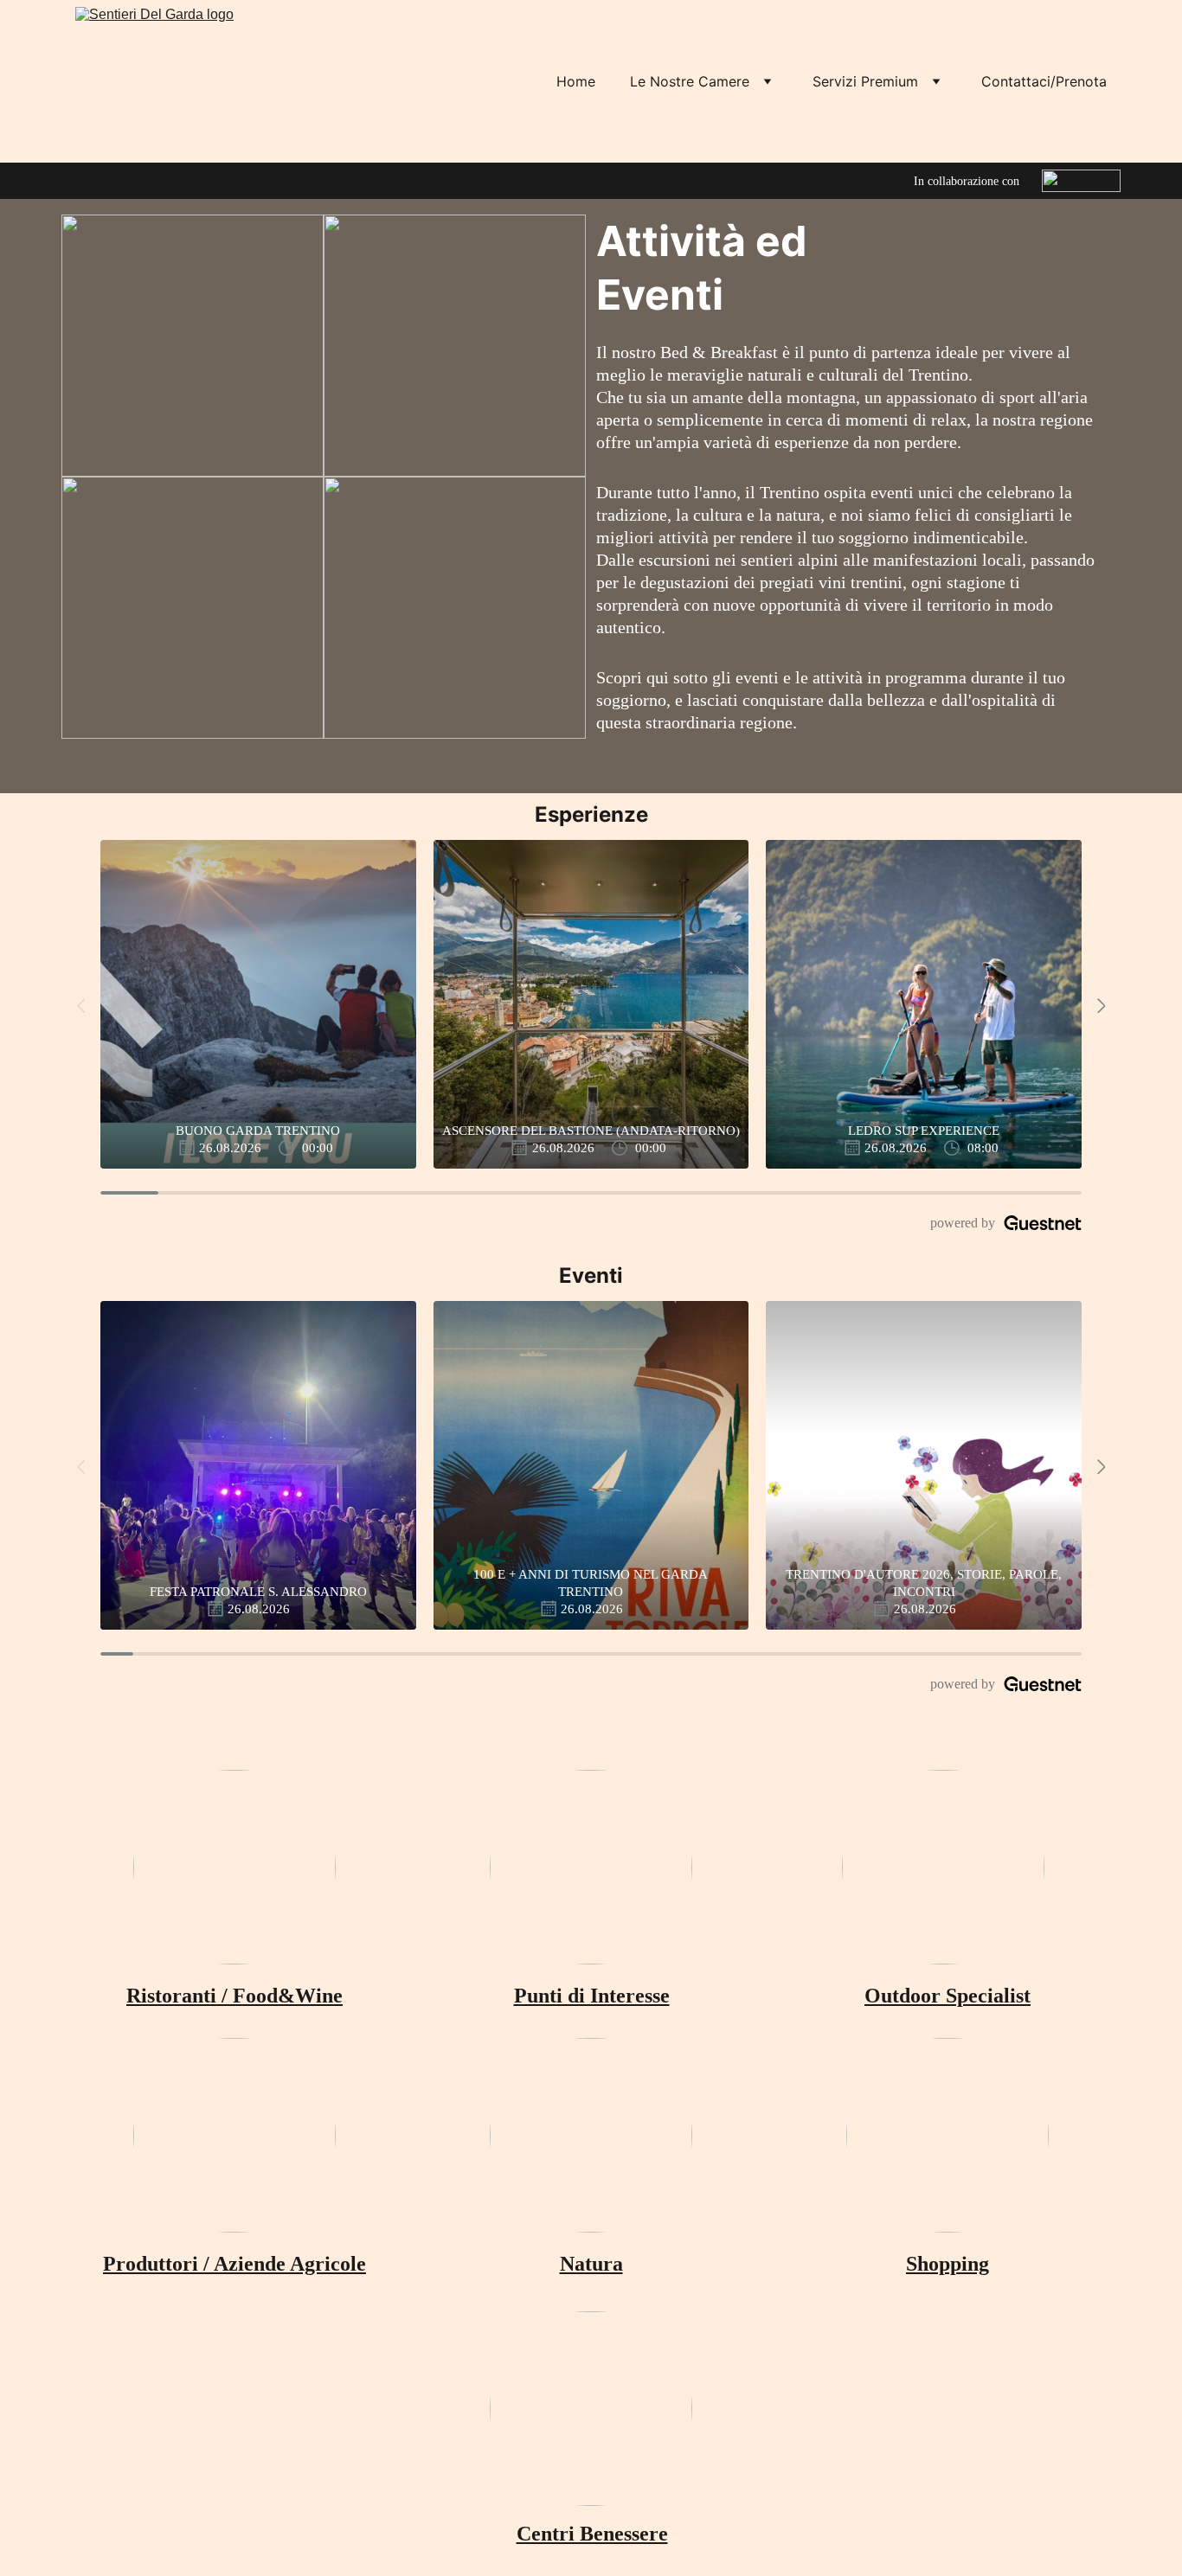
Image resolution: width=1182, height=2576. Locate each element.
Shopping (948, 2264)
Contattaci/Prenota (1044, 81)
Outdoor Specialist (948, 1996)
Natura (591, 2264)
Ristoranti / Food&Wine (234, 1996)
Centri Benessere (592, 2534)
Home (576, 81)
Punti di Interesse (592, 1996)
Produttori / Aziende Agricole (234, 2264)
